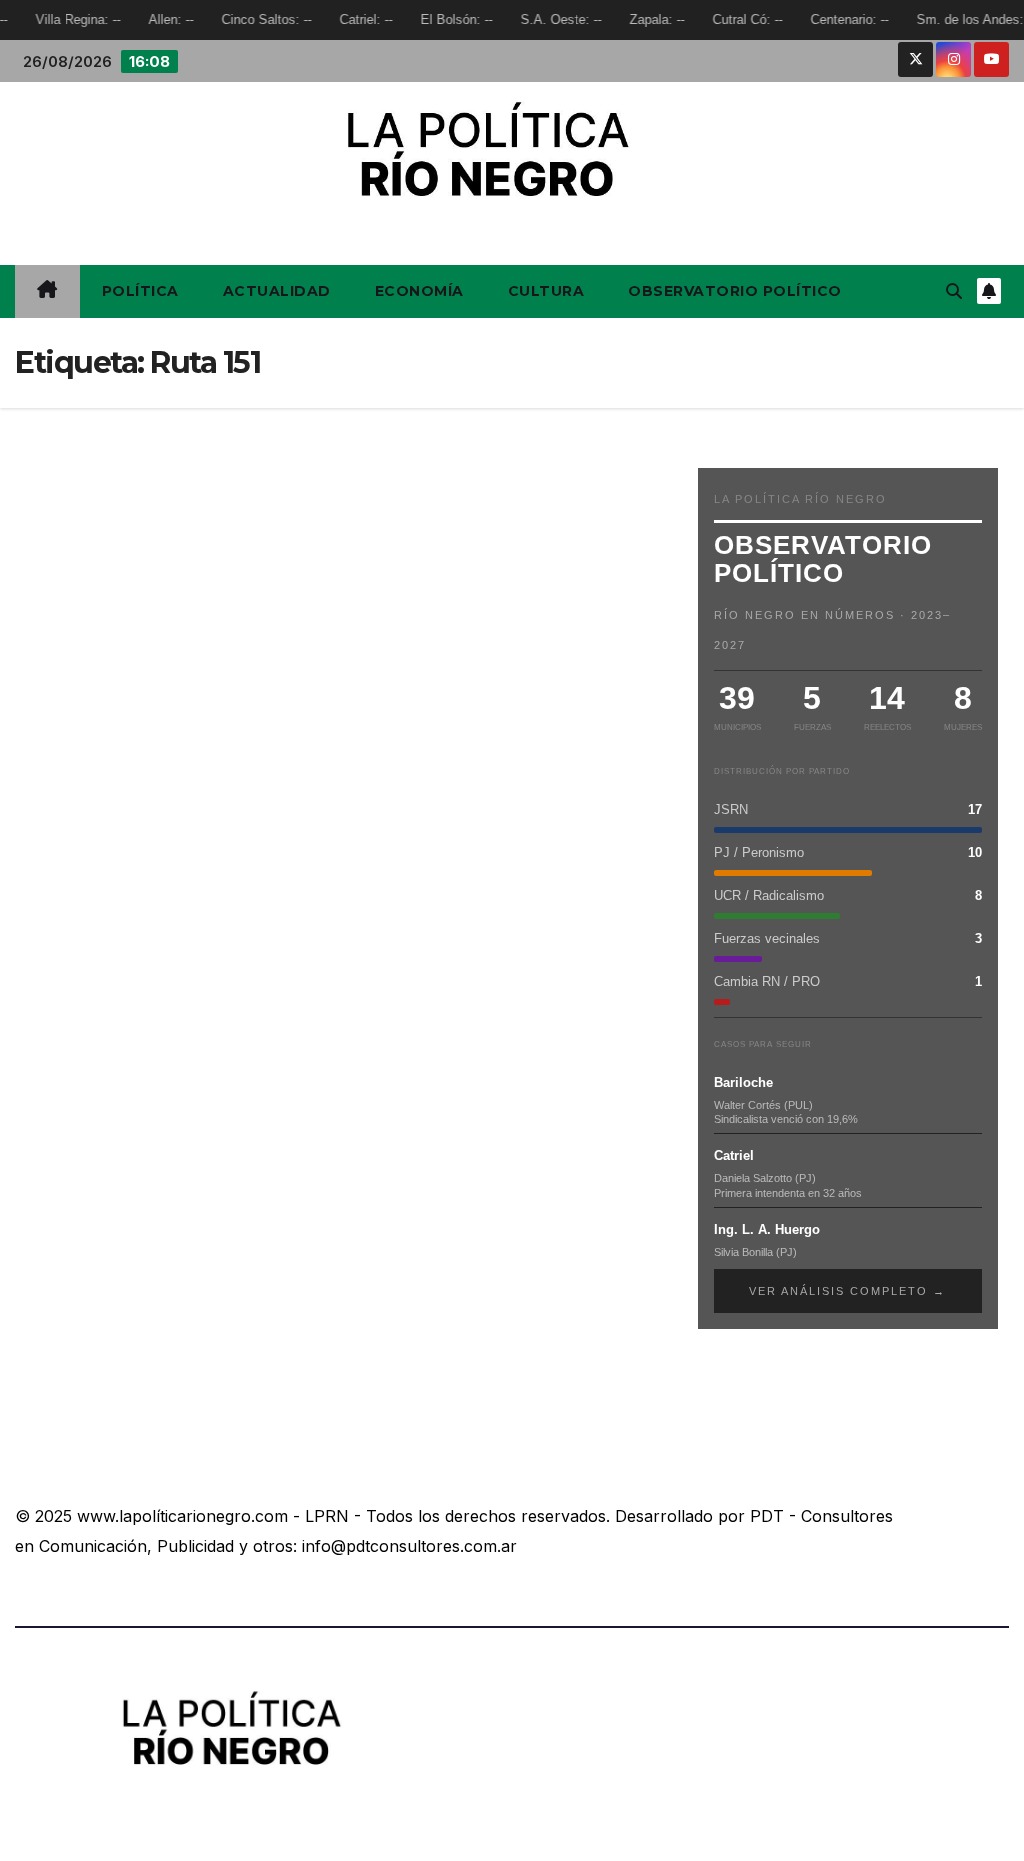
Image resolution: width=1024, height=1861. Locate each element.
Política (140, 291)
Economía (419, 291)
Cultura (546, 291)
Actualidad (277, 291)
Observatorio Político (735, 291)
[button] (954, 291)
